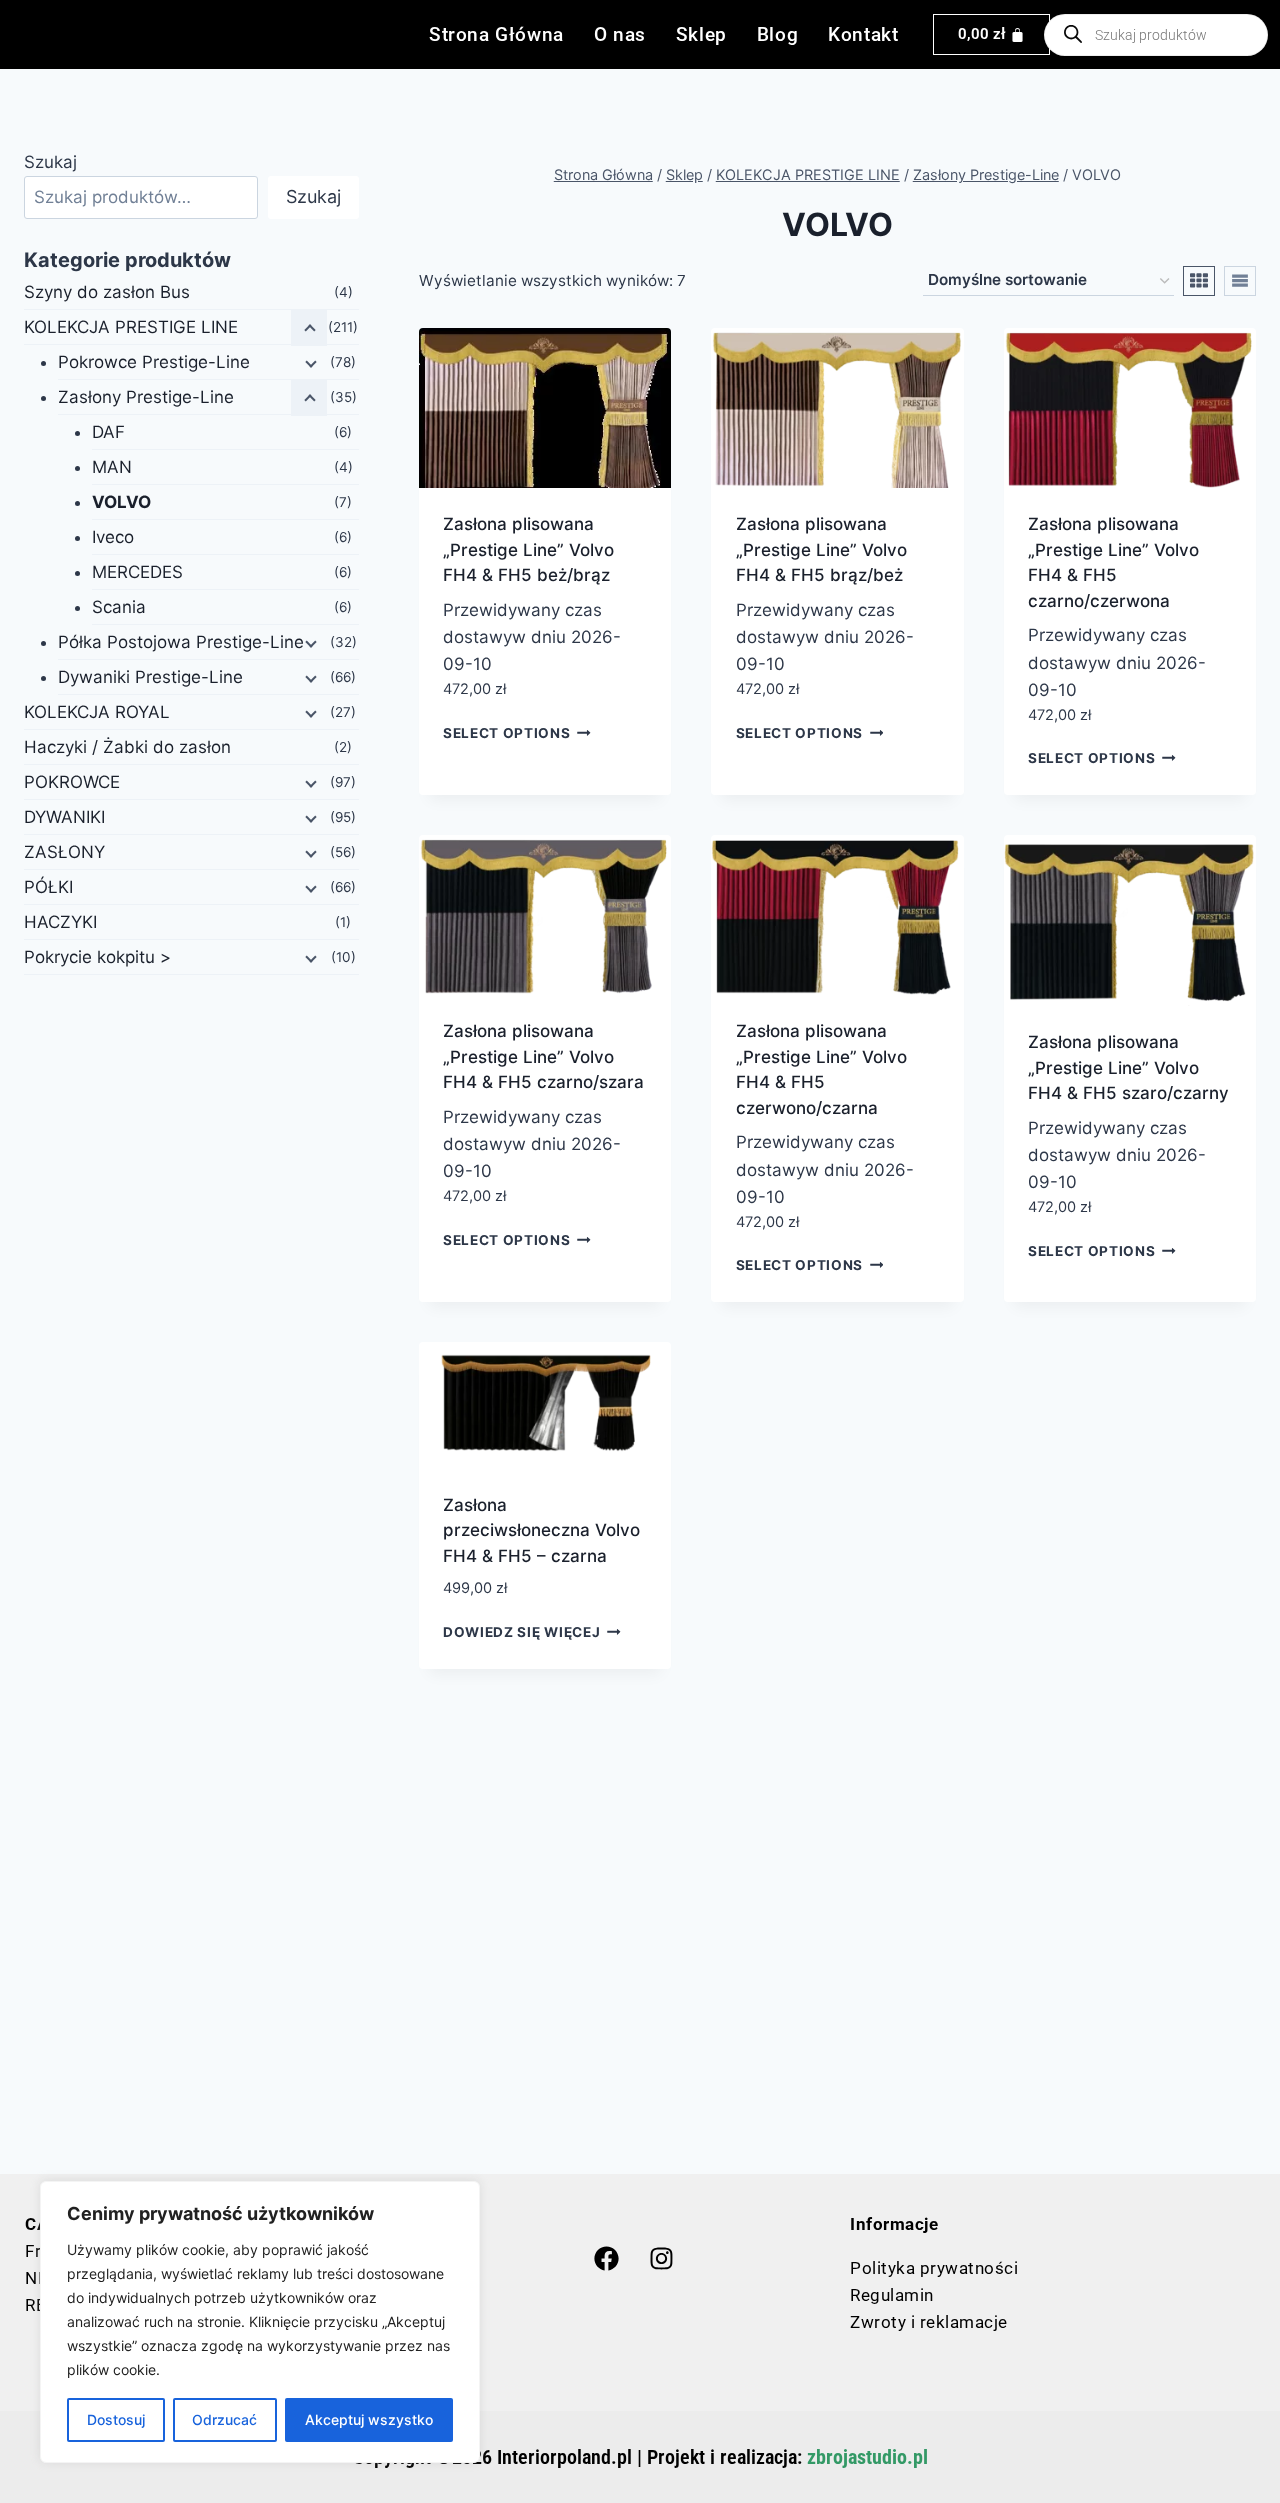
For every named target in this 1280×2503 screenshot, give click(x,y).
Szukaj (50, 162)
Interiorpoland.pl (564, 2457)
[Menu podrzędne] (309, 363)
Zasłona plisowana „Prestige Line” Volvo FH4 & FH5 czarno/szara (543, 1056)
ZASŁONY (64, 852)
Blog (777, 34)
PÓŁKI (48, 887)
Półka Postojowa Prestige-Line (181, 642)
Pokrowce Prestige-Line (154, 362)
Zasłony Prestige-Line (146, 397)
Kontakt (863, 34)
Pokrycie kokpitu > (97, 957)
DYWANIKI (64, 817)
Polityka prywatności (934, 2268)
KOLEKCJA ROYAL (97, 712)
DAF (108, 432)
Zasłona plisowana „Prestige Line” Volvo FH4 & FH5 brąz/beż (821, 549)
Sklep (701, 34)
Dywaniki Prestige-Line (150, 677)
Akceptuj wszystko (369, 2419)
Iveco (113, 537)
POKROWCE (72, 782)
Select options (507, 733)
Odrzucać (224, 2419)
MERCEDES (137, 572)
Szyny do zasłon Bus (107, 292)
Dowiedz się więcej (521, 1631)
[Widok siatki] (1199, 281)
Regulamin (892, 2295)
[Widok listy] (1240, 281)
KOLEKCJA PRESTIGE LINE (131, 327)
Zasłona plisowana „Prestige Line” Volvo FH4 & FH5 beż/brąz (528, 549)
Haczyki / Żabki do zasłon (127, 747)
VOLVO (121, 502)
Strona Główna (496, 34)
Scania (119, 607)
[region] (260, 2322)
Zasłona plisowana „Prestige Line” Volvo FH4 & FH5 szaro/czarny (1128, 1067)
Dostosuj (116, 2419)
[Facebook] (606, 2259)
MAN (112, 467)
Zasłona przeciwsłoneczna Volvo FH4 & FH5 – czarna (541, 1530)
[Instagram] (661, 2259)
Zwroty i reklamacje (929, 2322)
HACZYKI (60, 922)
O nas (620, 34)
